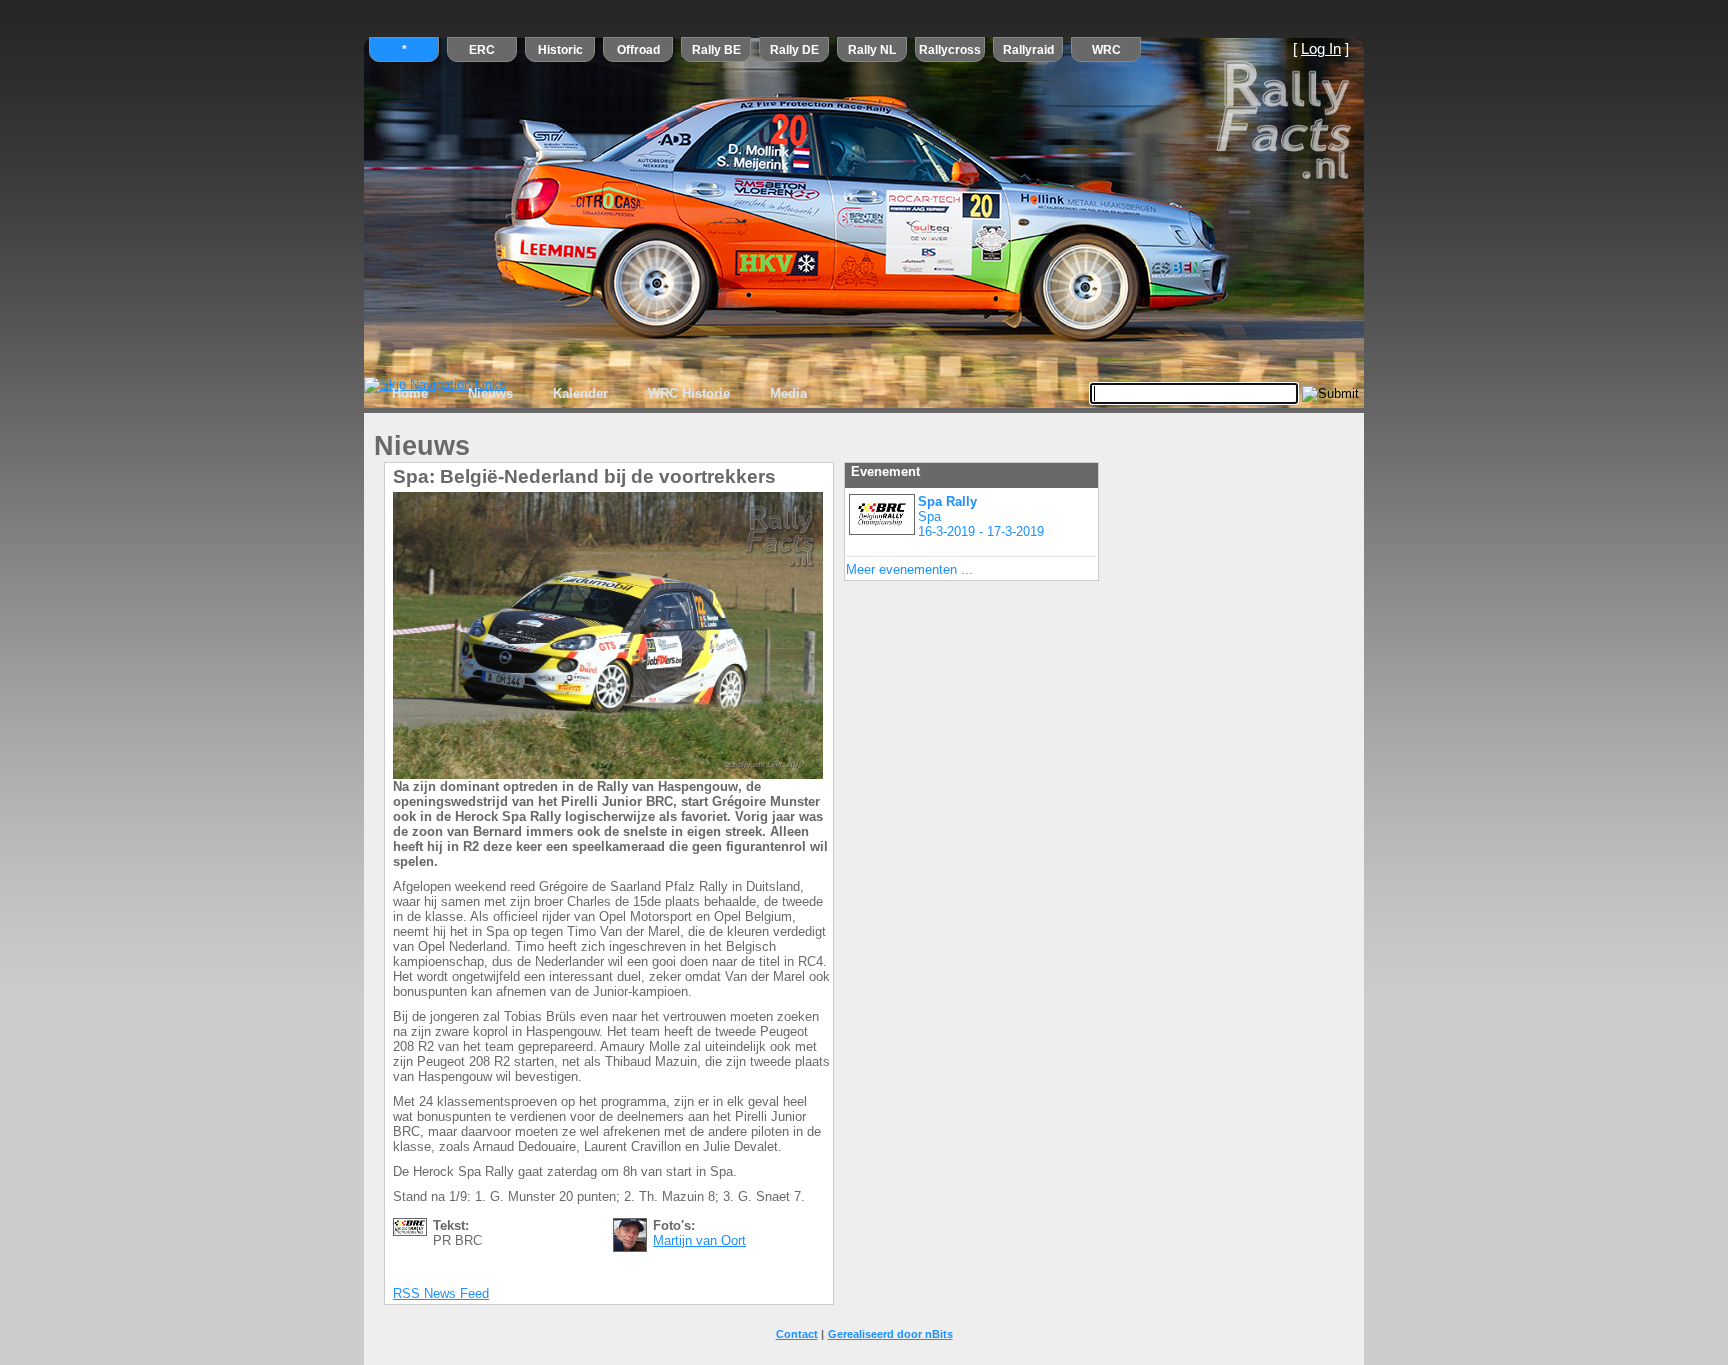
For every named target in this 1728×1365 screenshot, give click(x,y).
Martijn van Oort (699, 1240)
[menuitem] (410, 394)
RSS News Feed (441, 1293)
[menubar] (599, 394)
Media (788, 393)
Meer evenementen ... (909, 569)
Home (410, 393)
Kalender (580, 393)
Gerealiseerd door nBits (890, 1334)
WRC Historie (689, 393)
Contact (797, 1334)
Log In (1321, 49)
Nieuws (490, 393)
